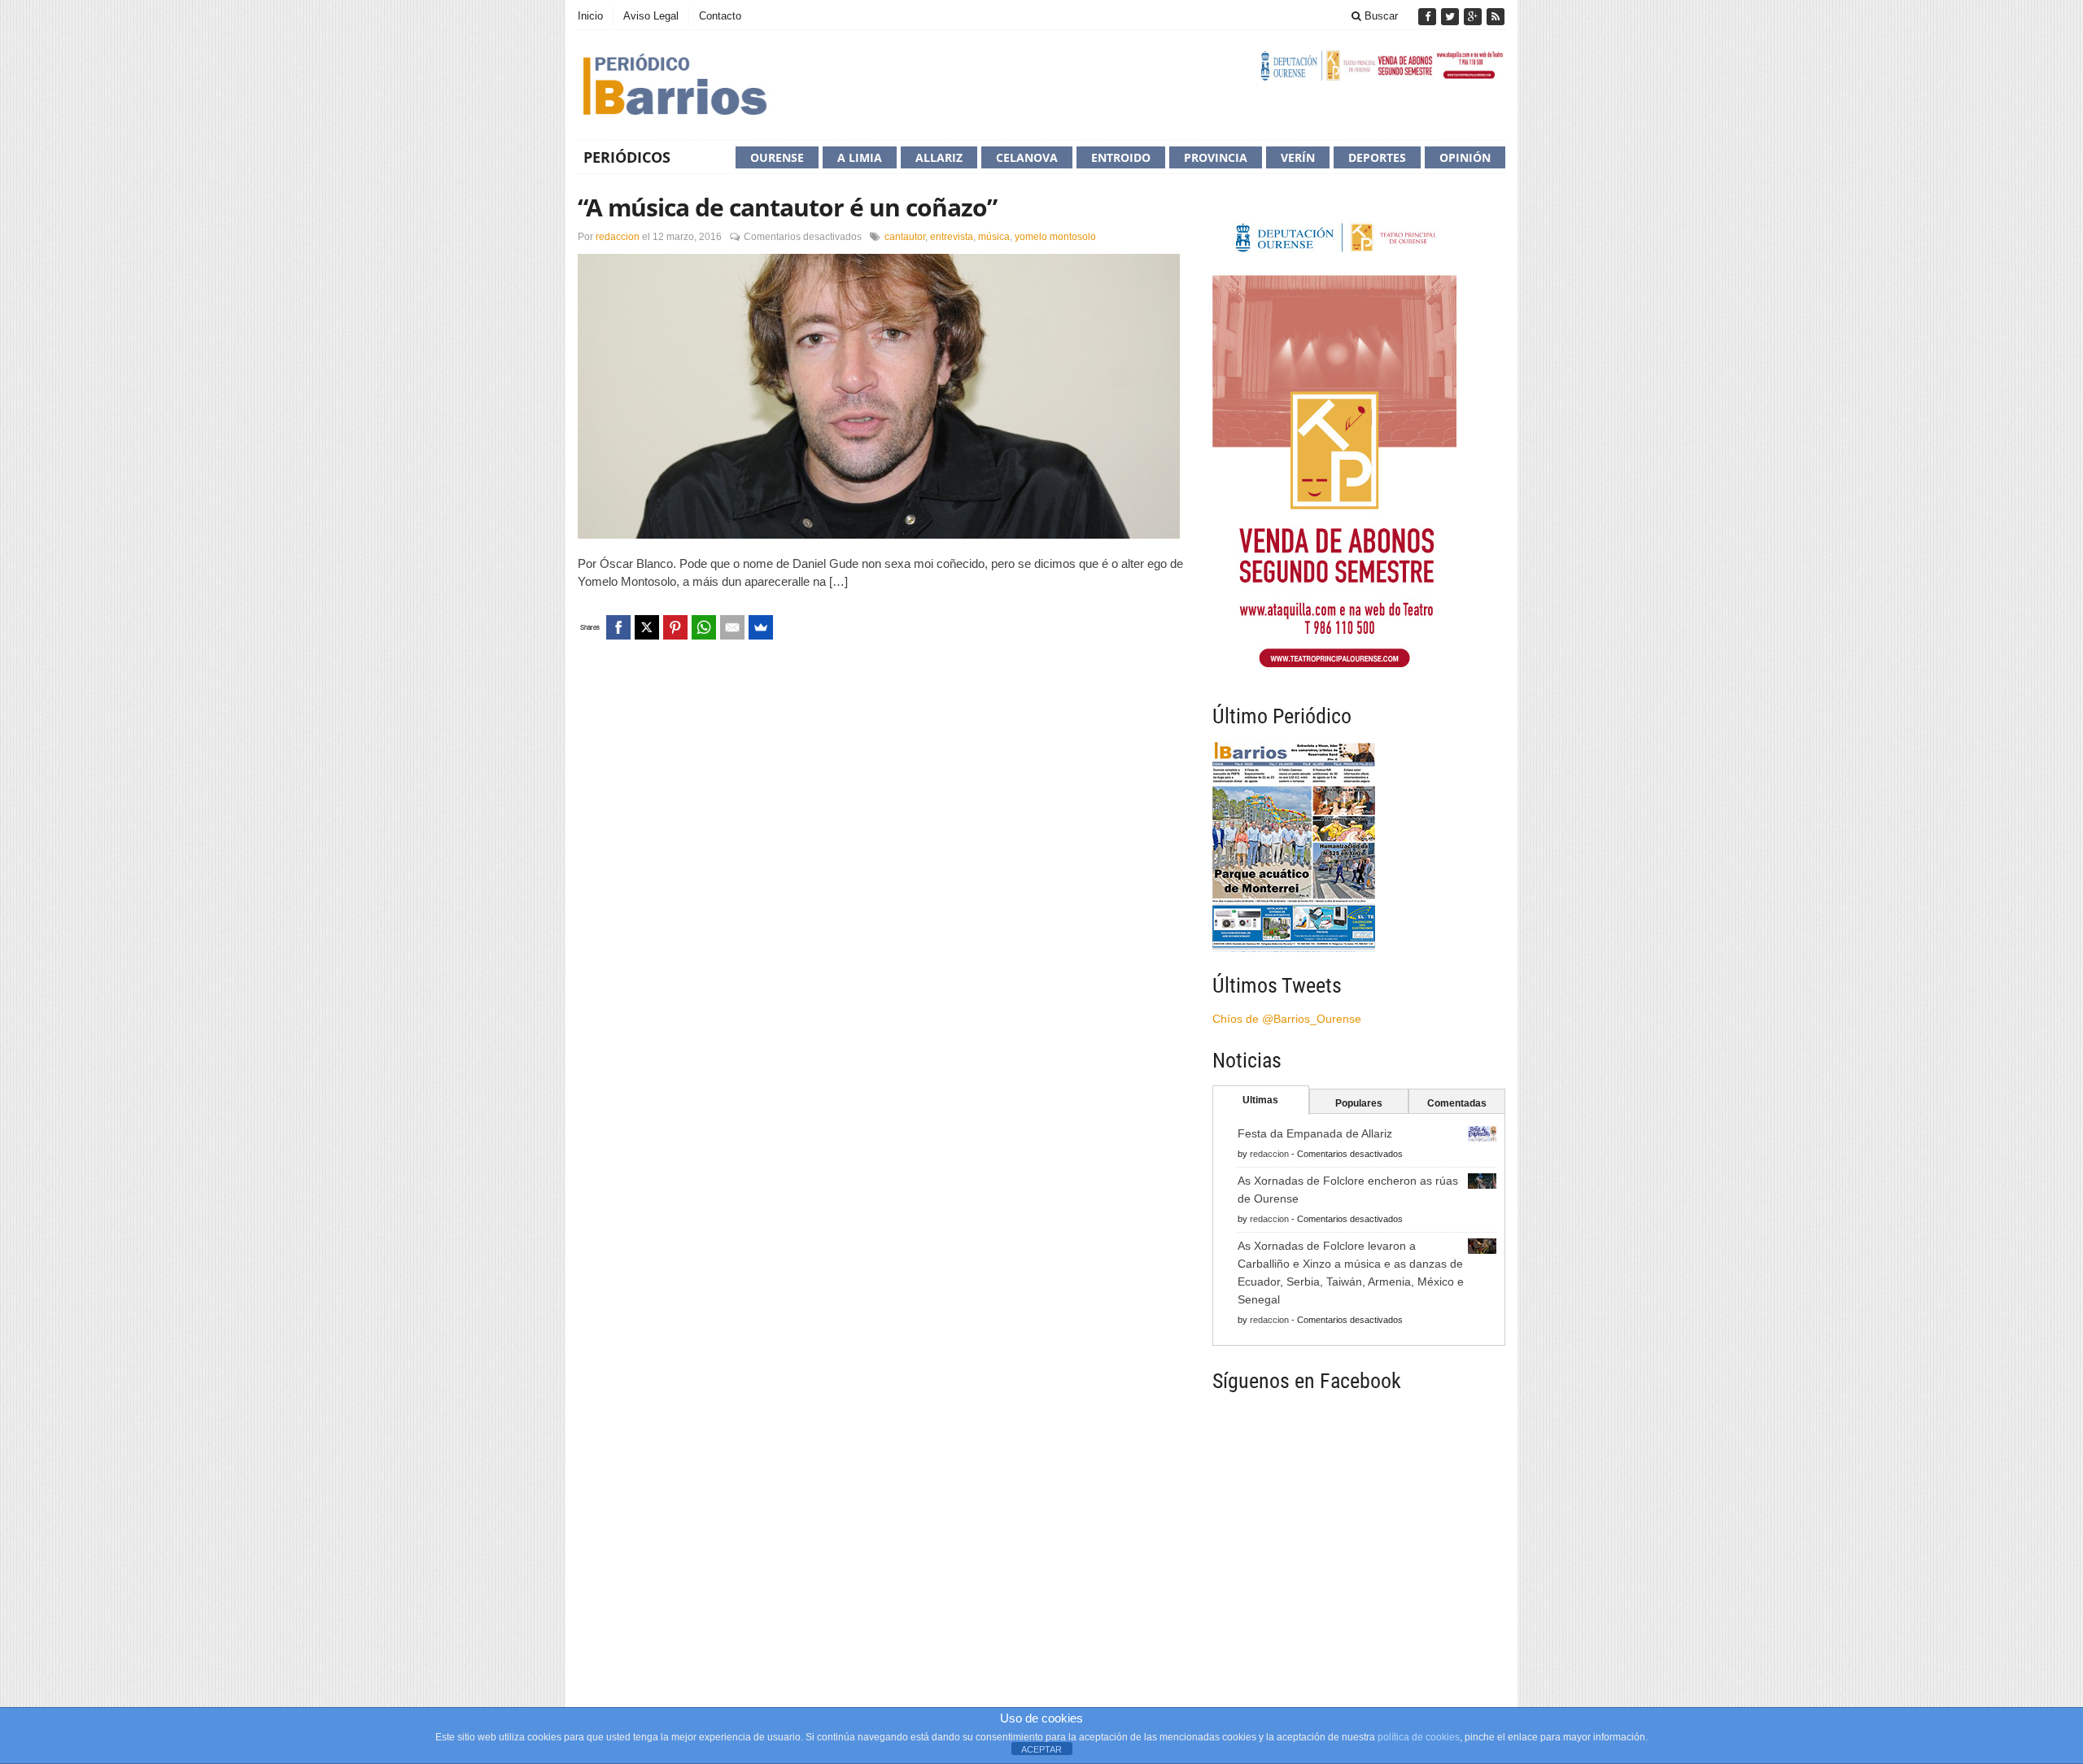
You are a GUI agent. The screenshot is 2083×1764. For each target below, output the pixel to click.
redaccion (618, 237)
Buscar (1380, 16)
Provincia (1216, 157)
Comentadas (1457, 1103)
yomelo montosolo (1055, 237)
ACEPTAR (1041, 1749)
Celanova (1027, 157)
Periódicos (627, 157)
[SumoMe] (761, 627)
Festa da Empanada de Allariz (1315, 1133)
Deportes (1377, 157)
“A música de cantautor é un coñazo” (787, 207)
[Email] (732, 627)
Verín (1298, 157)
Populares (1359, 1103)
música (994, 237)
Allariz (939, 157)
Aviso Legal (651, 16)
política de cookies (1419, 1737)
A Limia (860, 157)
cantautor (905, 237)
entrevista (952, 237)
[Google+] (1474, 17)
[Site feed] (1496, 17)
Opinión (1465, 157)
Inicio (590, 16)
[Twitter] (1452, 17)
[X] (647, 627)
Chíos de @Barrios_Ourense (1287, 1019)
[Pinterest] (675, 627)
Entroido (1121, 157)
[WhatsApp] (704, 627)
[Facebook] (1429, 17)
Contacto (720, 16)
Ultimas (1260, 1100)
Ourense (777, 157)
